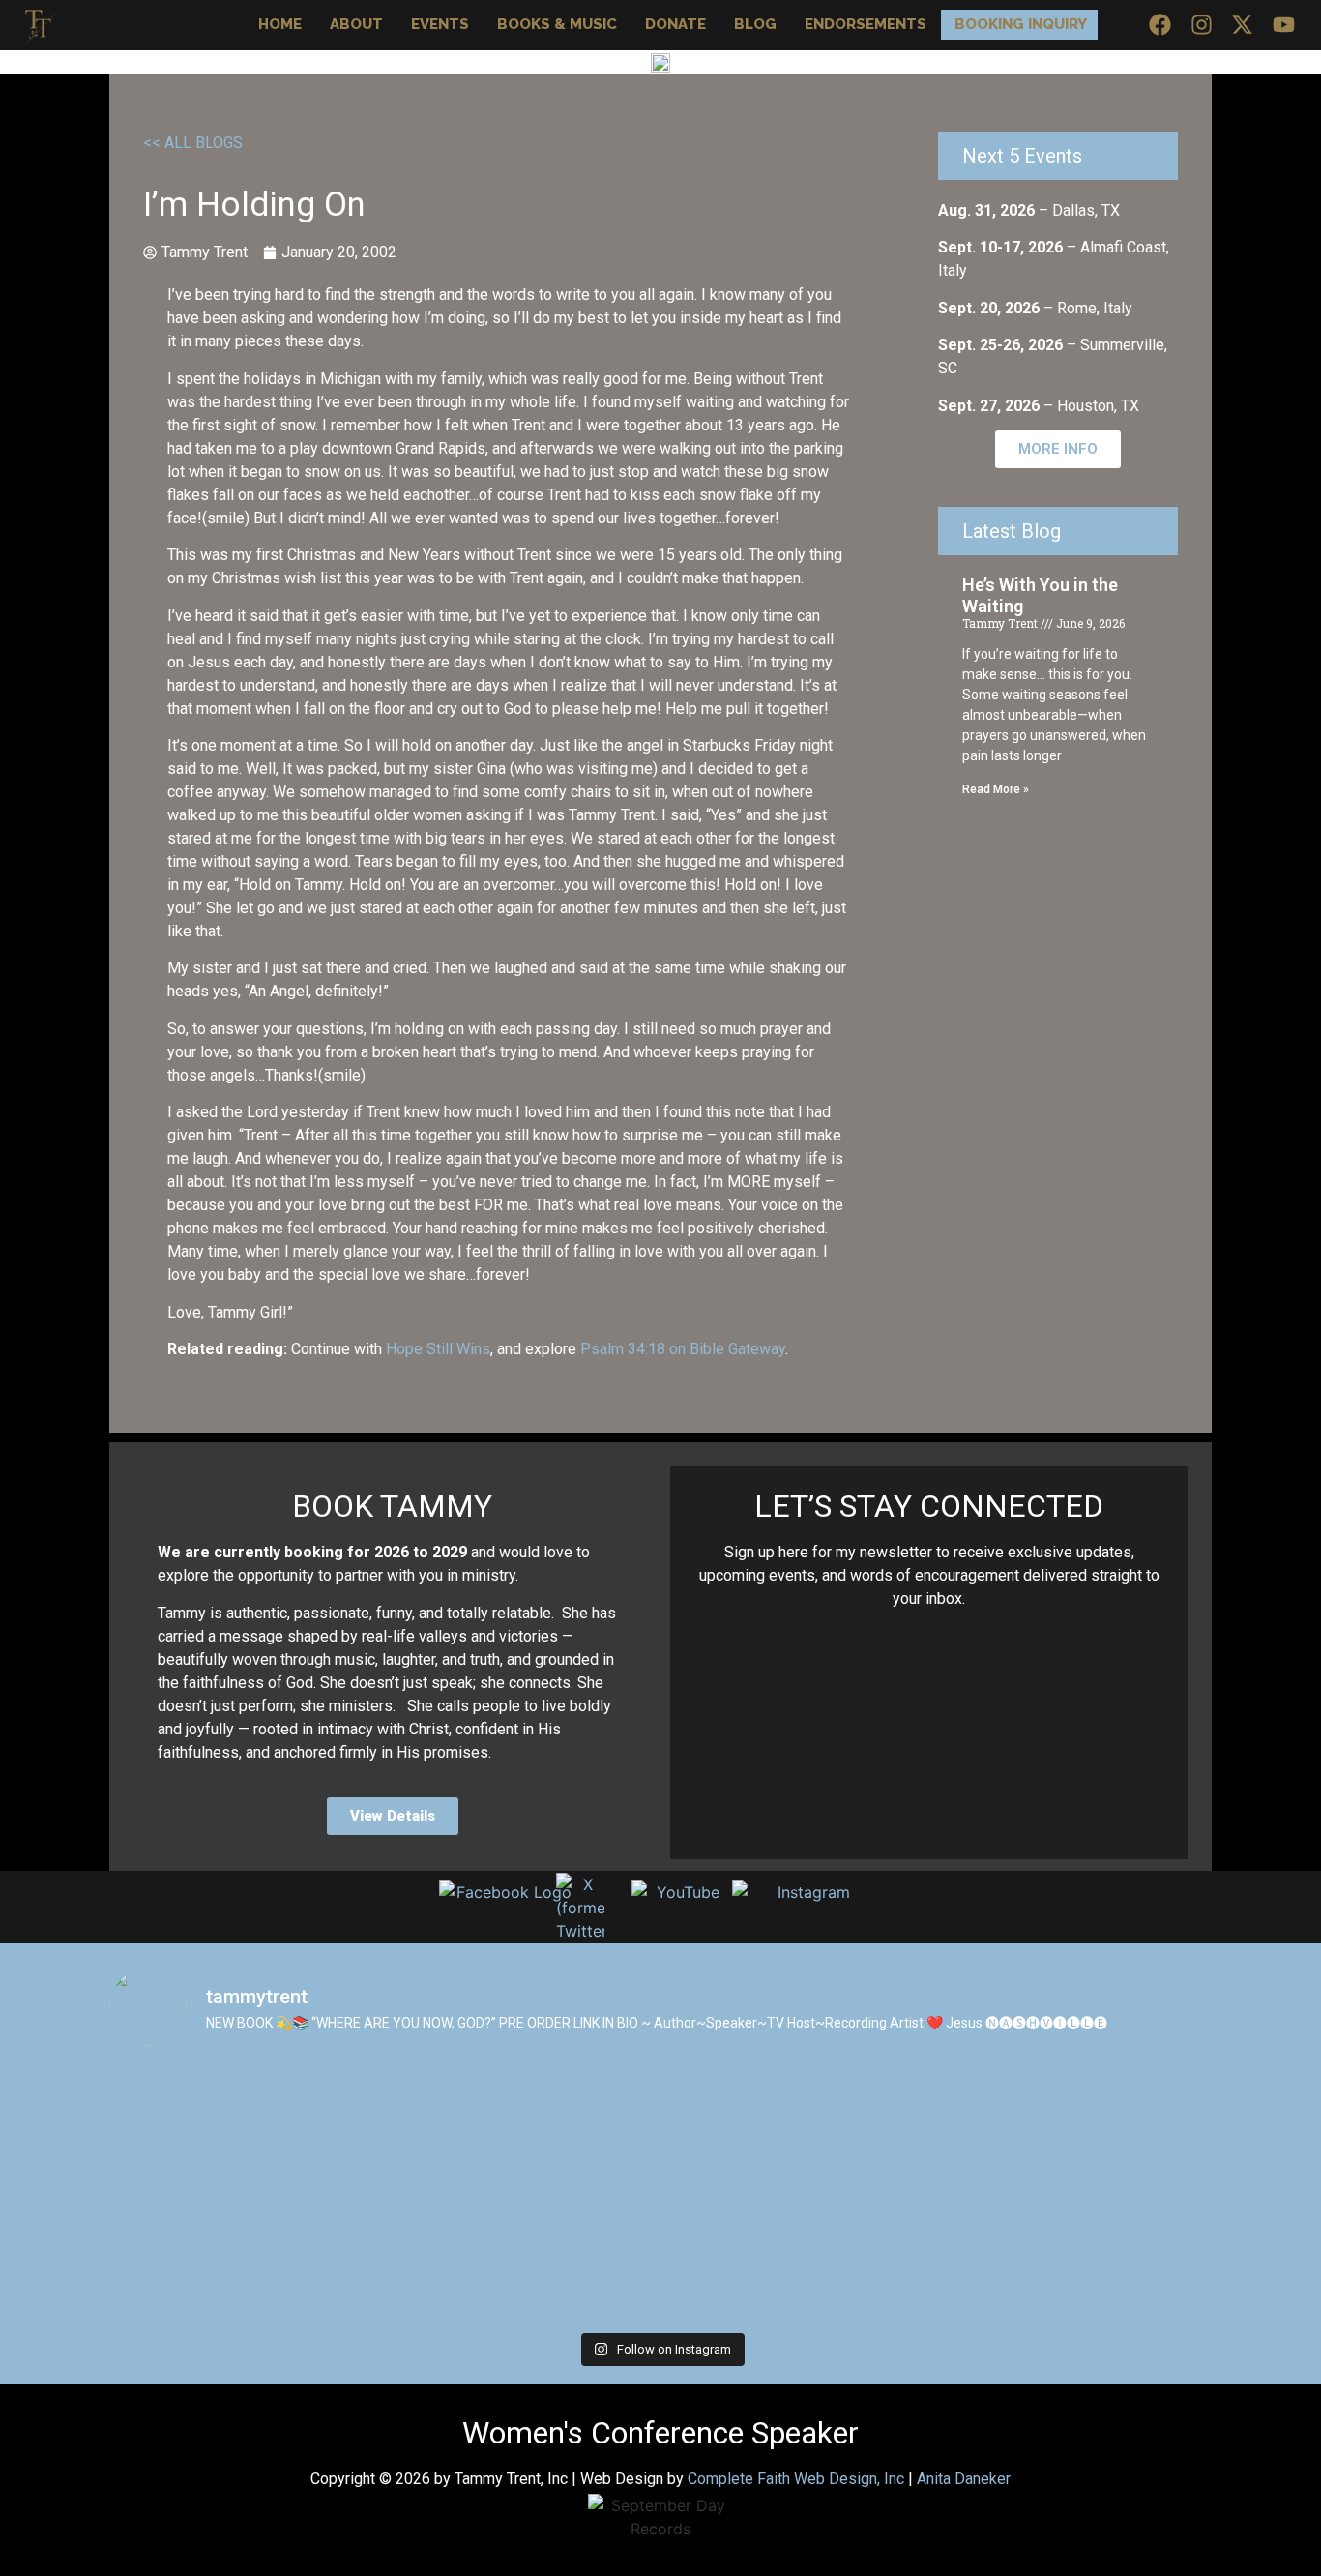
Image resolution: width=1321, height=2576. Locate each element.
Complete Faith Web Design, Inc (796, 2479)
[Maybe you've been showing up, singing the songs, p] (881, 2130)
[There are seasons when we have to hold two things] (440, 2130)
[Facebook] (1160, 26)
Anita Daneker (964, 2479)
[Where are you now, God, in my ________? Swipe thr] (1103, 2256)
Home (280, 24)
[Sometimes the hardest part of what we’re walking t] (218, 2256)
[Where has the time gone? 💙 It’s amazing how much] (661, 2130)
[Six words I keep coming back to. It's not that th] (881, 2256)
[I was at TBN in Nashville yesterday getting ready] (661, 2256)
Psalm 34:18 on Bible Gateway (683, 1349)
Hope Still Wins (438, 1349)
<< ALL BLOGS (193, 143)
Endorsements (866, 24)
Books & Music (557, 24)
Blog (755, 24)
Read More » (996, 789)
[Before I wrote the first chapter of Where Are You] (1103, 2130)
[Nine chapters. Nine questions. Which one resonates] (218, 2130)
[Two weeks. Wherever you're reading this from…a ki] (440, 2256)
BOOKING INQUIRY (1021, 24)
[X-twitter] (1242, 26)
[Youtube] (1284, 26)
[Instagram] (1202, 26)
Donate (675, 24)
